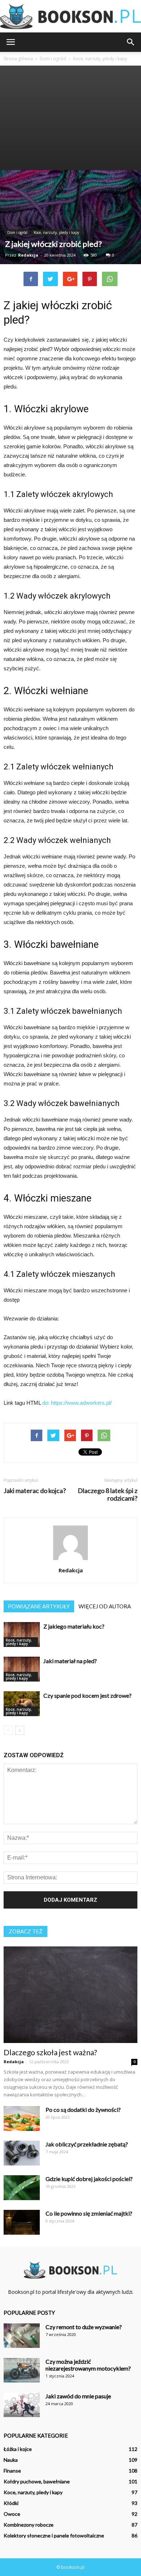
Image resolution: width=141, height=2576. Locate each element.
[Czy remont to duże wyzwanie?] (22, 2336)
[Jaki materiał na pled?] (22, 1669)
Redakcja (28, 255)
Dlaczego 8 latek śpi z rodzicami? (108, 1494)
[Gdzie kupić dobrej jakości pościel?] (22, 2188)
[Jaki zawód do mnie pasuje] (22, 2405)
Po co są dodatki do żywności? (83, 2109)
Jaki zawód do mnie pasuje (78, 2396)
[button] (131, 42)
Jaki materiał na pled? (70, 1661)
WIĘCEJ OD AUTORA (105, 1606)
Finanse (12, 2471)
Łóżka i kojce (18, 2449)
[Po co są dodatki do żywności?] (22, 2118)
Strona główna (18, 59)
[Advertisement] (70, 118)
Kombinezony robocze (29, 2525)
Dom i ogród (17, 232)
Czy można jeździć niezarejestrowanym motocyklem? (88, 2365)
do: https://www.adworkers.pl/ (77, 1403)
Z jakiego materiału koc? (74, 1626)
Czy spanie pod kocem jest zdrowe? (87, 1695)
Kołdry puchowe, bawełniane (37, 2481)
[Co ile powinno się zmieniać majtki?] (22, 2222)
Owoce (12, 2514)
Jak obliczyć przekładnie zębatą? (87, 2144)
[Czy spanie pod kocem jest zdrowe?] (22, 1704)
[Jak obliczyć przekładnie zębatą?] (22, 2153)
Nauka (11, 2460)
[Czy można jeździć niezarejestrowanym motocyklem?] (22, 2370)
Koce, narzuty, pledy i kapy (56, 232)
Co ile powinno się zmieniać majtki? (89, 2213)
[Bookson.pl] (70, 17)
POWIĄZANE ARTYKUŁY (39, 1606)
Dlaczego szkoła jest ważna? (50, 2052)
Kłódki (11, 2503)
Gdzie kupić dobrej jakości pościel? (89, 2179)
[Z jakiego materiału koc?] (22, 1635)
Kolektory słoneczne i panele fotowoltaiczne (54, 2535)
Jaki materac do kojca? (35, 1491)
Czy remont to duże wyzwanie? (84, 2327)
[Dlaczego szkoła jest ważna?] (70, 1995)
